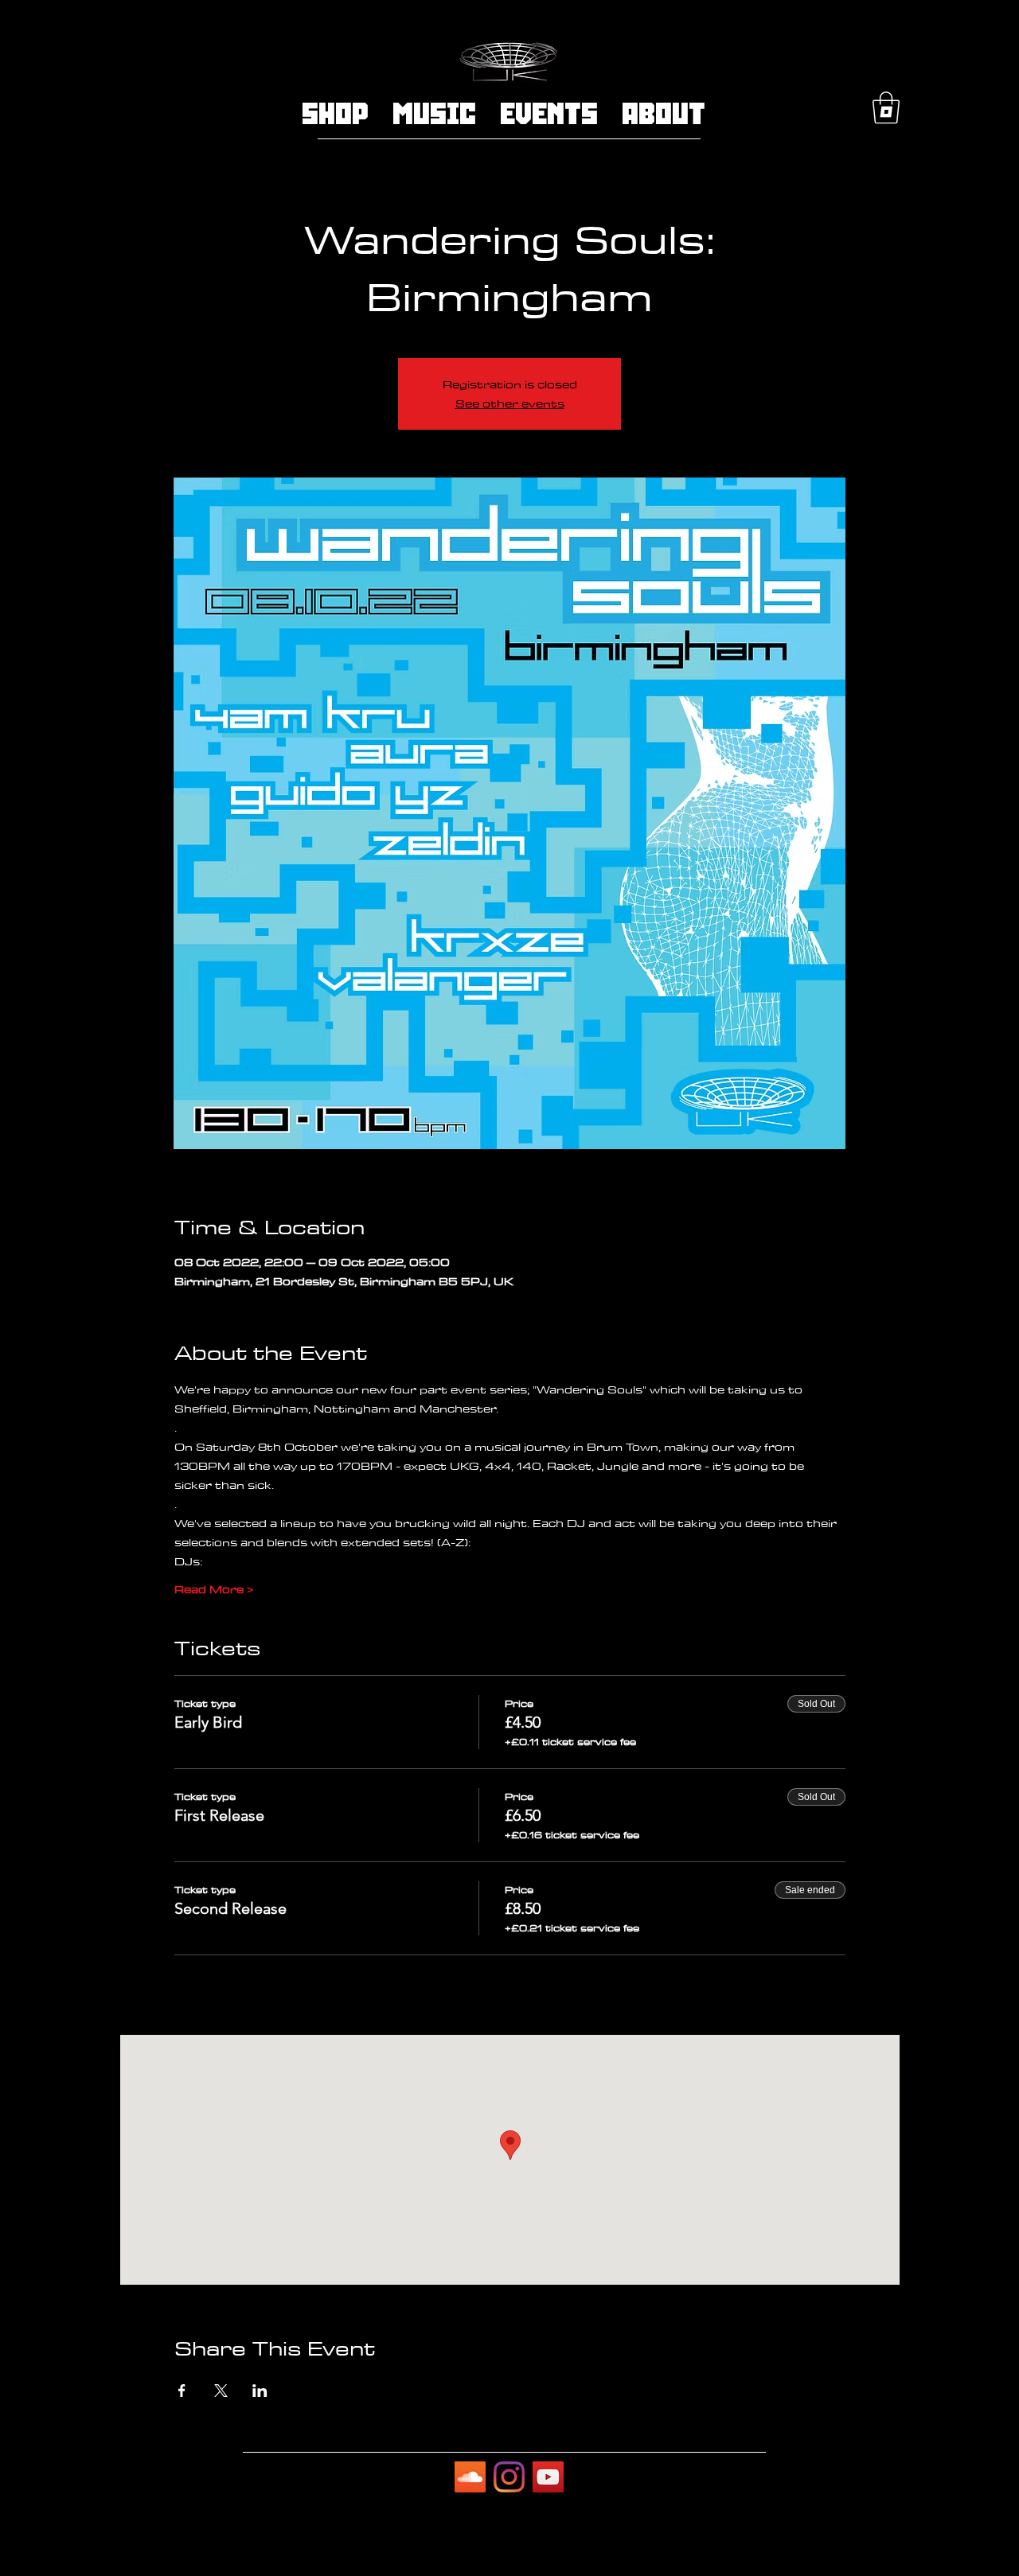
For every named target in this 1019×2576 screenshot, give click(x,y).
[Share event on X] (221, 2391)
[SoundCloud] (470, 2477)
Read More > (214, 1589)
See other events (510, 403)
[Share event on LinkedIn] (260, 2391)
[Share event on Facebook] (182, 2391)
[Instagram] (509, 2477)
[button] (886, 107)
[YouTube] (548, 2477)
